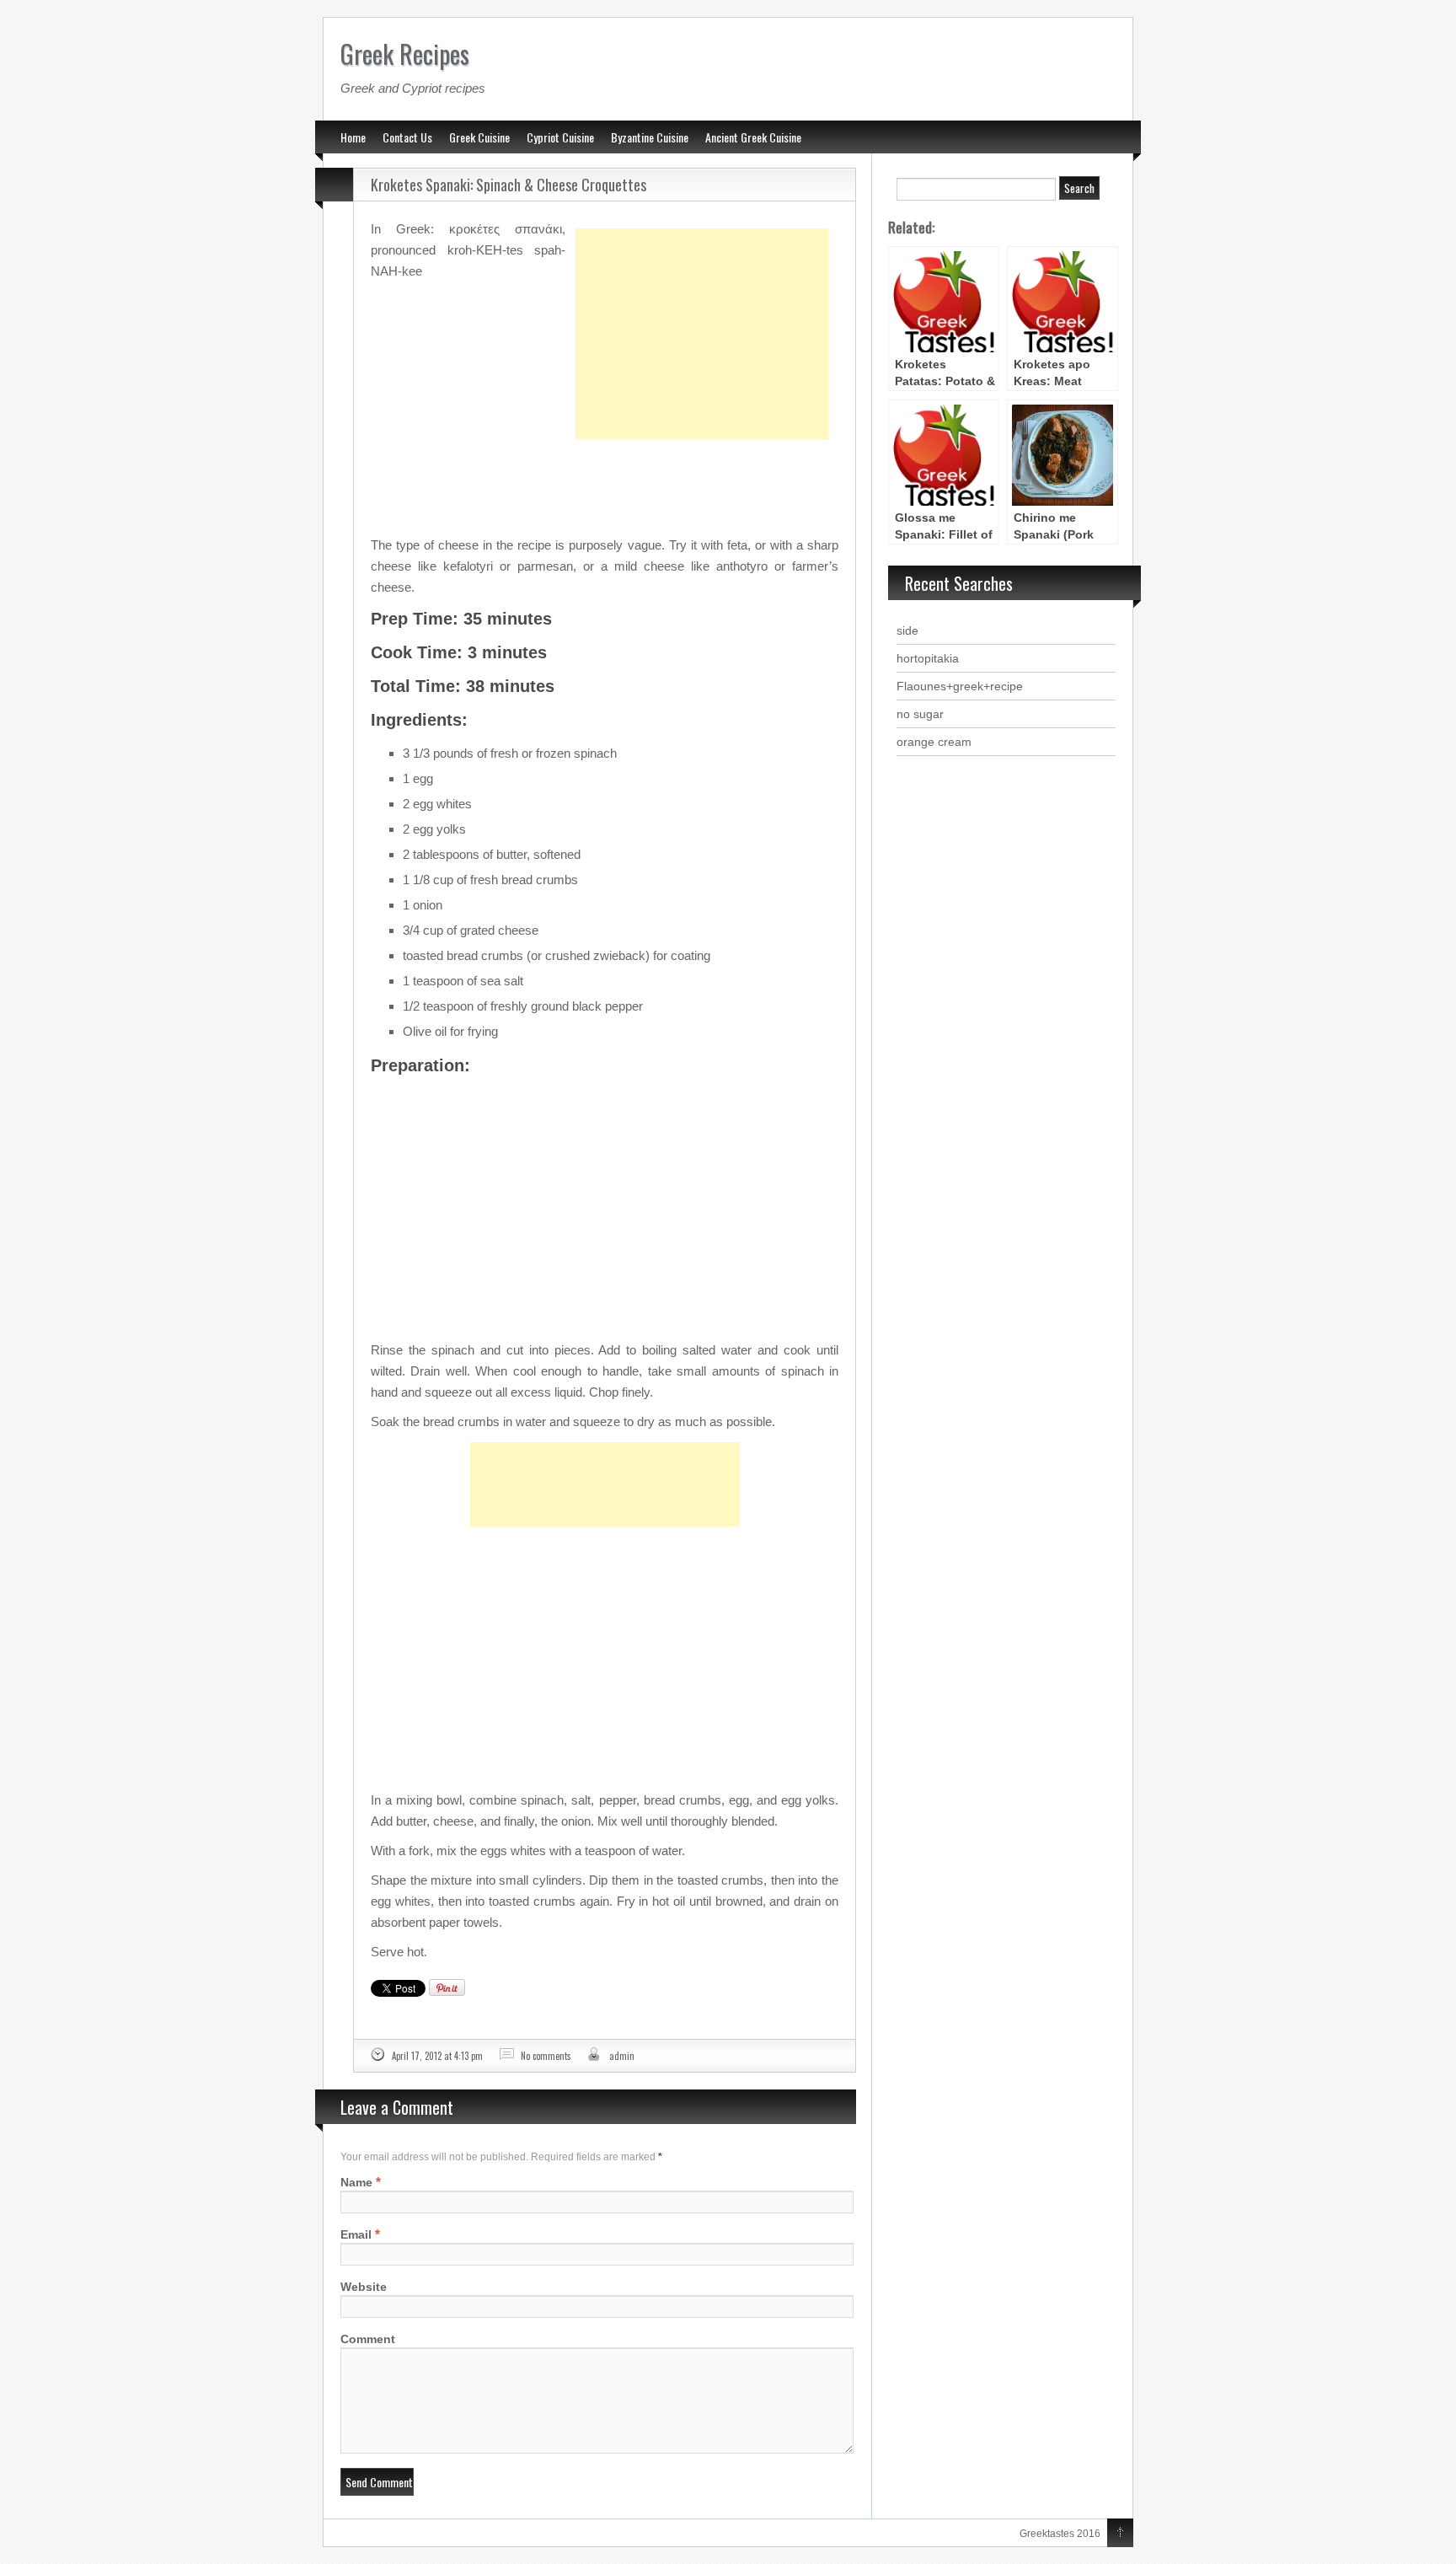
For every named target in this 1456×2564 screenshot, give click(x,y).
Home (353, 137)
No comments (546, 2056)
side (907, 630)
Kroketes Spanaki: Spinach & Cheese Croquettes (509, 185)
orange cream (934, 742)
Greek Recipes (405, 54)
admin (622, 2056)
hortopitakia (928, 658)
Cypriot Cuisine (560, 137)
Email (356, 2234)
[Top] (1120, 2534)
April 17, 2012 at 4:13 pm (437, 2056)
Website (364, 2287)
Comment (368, 2339)
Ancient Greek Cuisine (753, 137)
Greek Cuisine (479, 137)
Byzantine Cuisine (650, 137)
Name (356, 2182)
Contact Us (407, 137)
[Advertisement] (702, 292)
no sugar (920, 714)
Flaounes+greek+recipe (960, 686)
